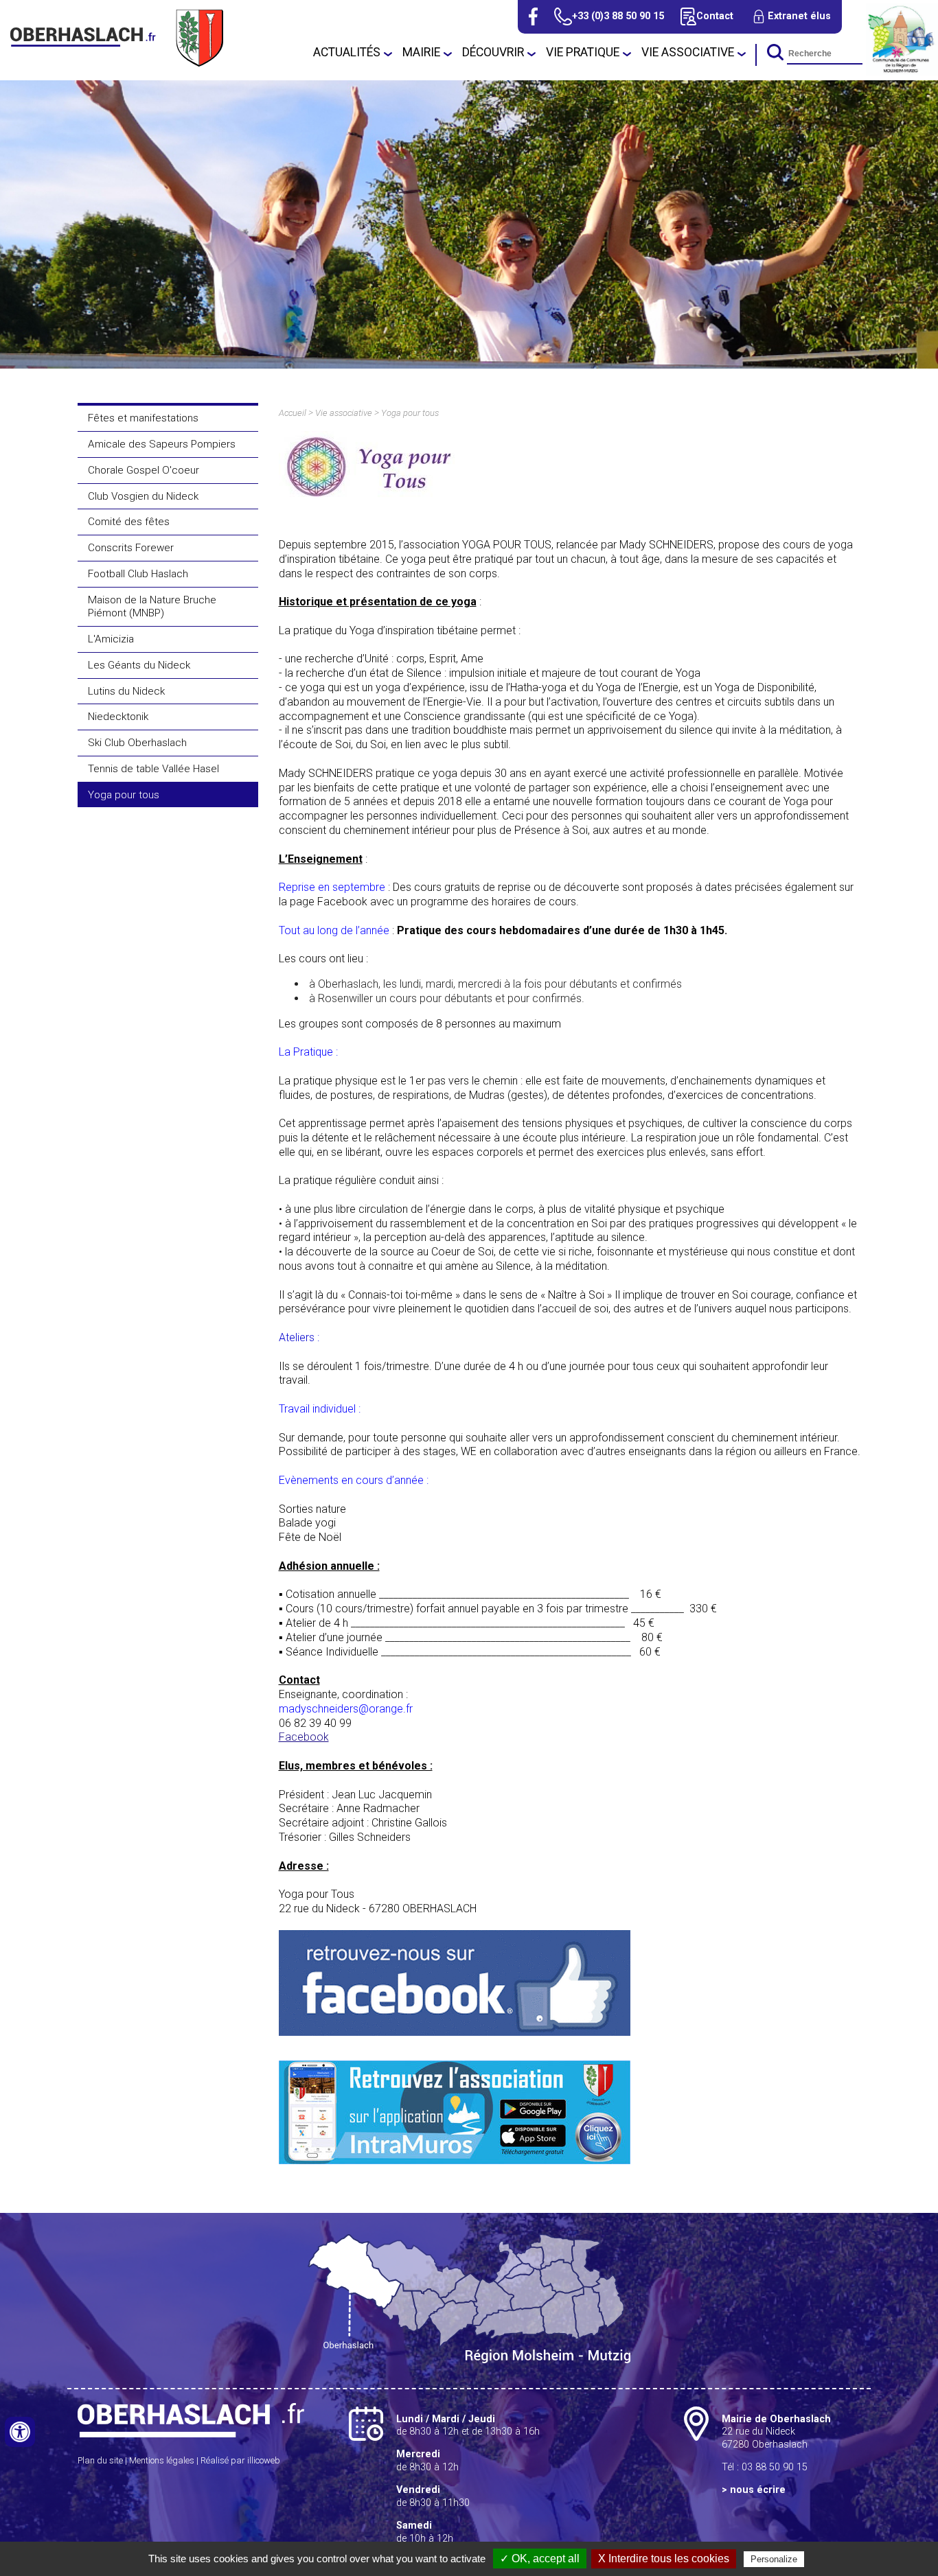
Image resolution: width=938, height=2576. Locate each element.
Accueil (293, 413)
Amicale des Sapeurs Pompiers (162, 444)
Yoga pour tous (124, 795)
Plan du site (100, 2460)
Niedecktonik (118, 717)
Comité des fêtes (129, 522)
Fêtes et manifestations (143, 418)
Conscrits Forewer (131, 548)
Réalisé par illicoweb (240, 2460)
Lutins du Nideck (126, 691)
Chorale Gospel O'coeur (144, 470)
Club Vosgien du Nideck (143, 496)
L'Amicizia (111, 639)
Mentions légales (162, 2460)
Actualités (347, 52)
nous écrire (758, 2490)
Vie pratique (583, 52)
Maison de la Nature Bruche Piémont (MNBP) (152, 607)
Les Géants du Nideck (139, 665)
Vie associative (688, 52)
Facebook (304, 1737)
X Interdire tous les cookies (664, 2558)
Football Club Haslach (138, 574)
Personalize (774, 2559)
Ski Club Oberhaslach (137, 743)
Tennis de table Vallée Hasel (153, 769)
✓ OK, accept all (540, 2558)
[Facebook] (533, 16)
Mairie (421, 52)
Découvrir (493, 52)
